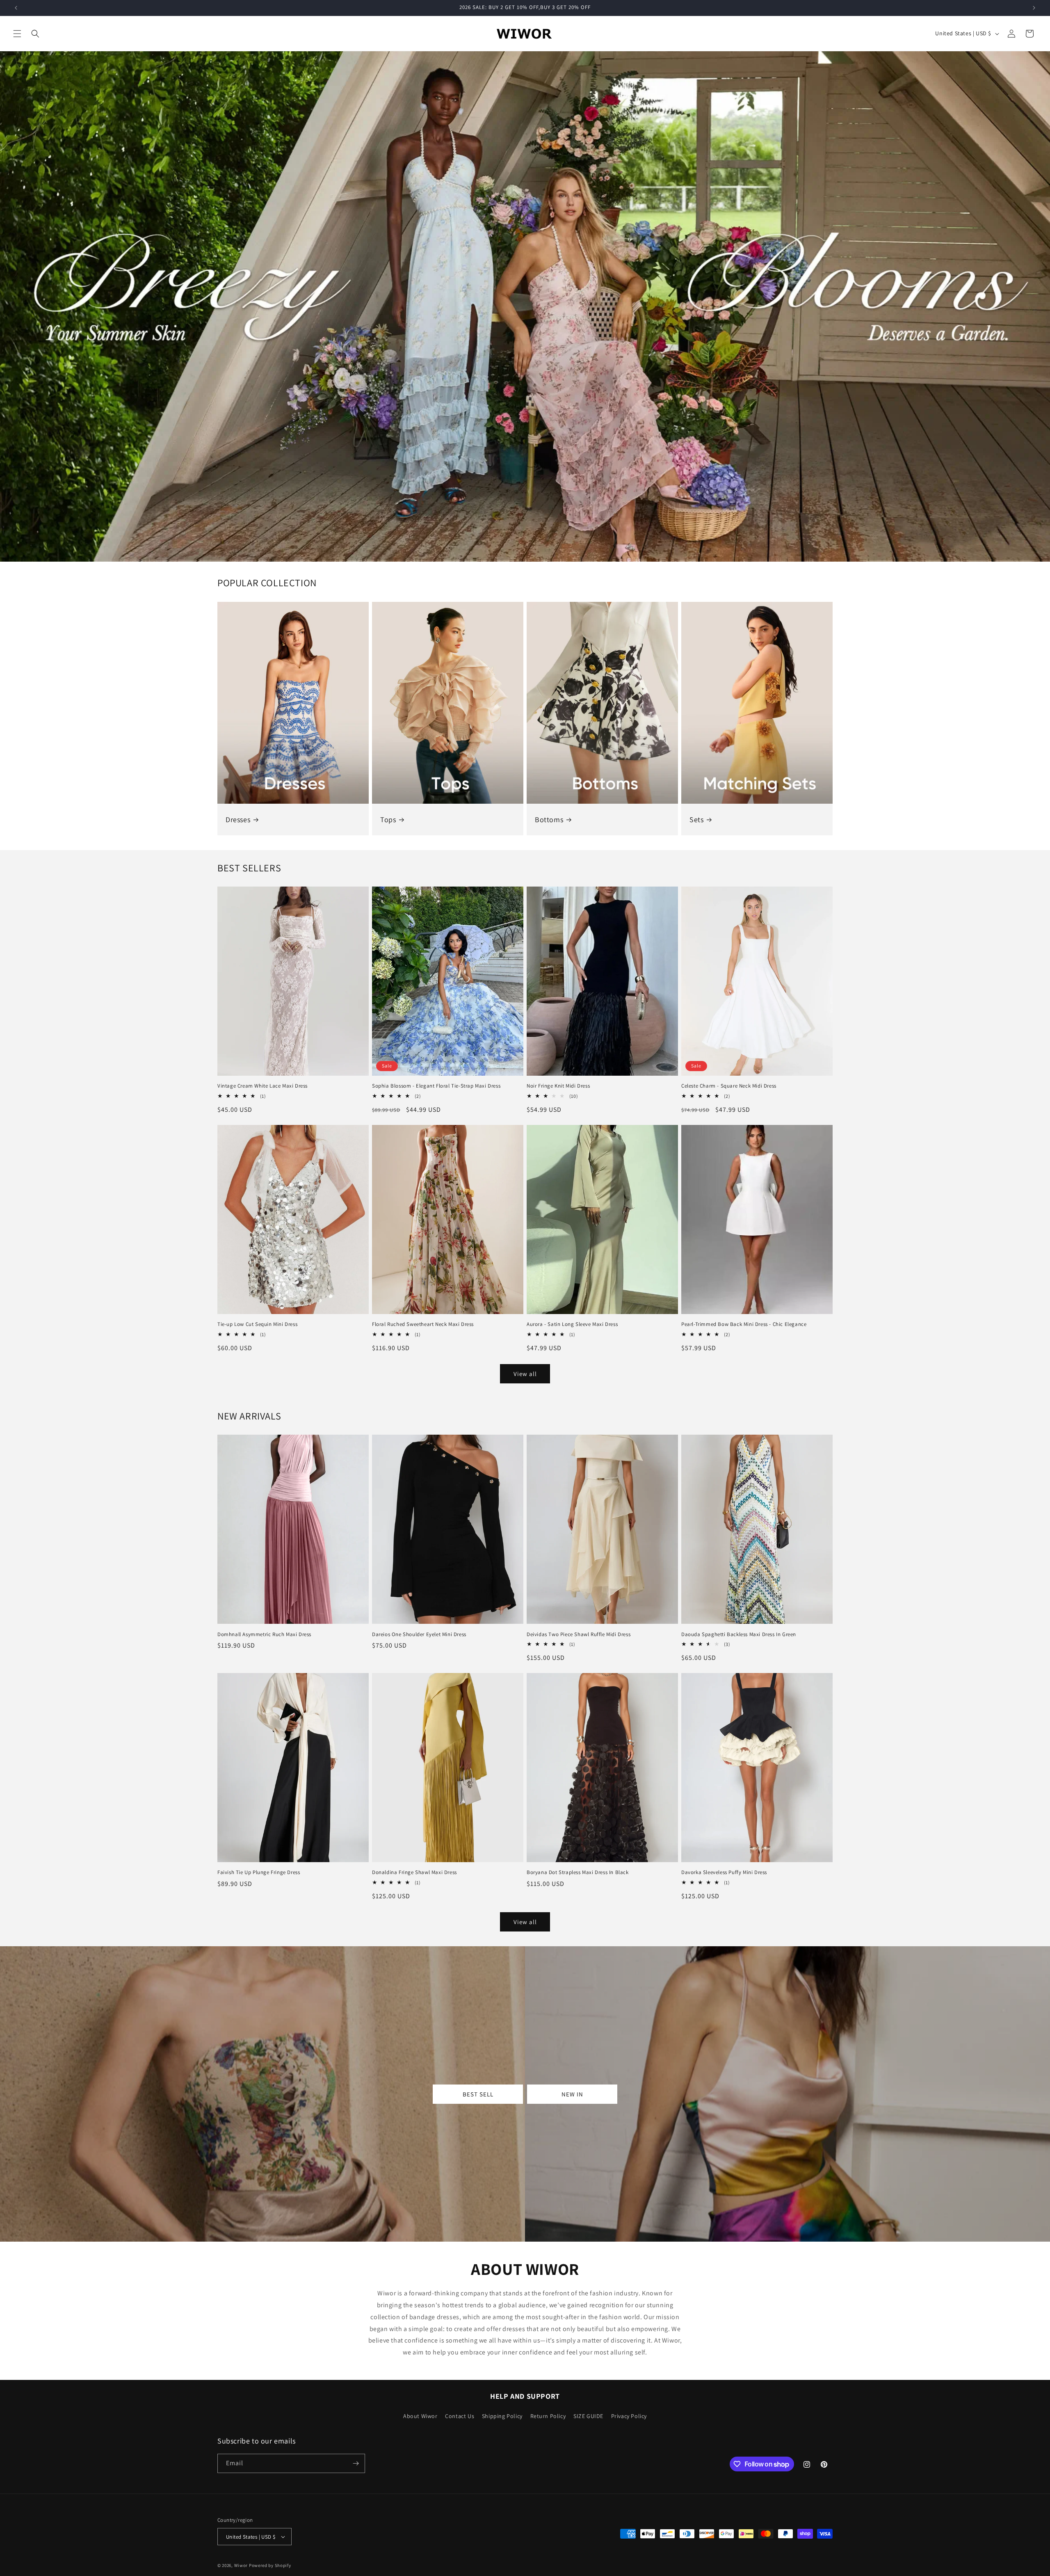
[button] (17, 34)
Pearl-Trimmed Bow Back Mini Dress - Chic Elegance (744, 1324)
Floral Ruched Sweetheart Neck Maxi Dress (423, 1324)
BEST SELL (478, 2094)
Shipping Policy (502, 2416)
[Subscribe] (356, 2463)
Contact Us (460, 2416)
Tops (388, 819)
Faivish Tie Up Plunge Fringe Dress (259, 1872)
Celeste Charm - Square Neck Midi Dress (729, 1086)
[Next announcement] (1034, 8)
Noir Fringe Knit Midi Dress (558, 1086)
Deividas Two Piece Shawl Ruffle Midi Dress (579, 1634)
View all (525, 1374)
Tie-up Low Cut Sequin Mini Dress (257, 1324)
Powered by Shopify (270, 2565)
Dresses (238, 819)
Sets (696, 819)
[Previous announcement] (16, 8)
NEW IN (572, 2094)
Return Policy (548, 2416)
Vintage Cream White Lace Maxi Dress (262, 1086)
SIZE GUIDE (588, 2416)
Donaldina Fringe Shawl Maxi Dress (414, 1872)
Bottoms (549, 819)
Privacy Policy (629, 2416)
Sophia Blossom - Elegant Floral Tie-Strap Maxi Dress (436, 1086)
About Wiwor (420, 2416)
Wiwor (241, 2565)
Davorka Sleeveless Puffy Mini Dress (724, 1872)
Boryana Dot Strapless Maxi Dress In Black (578, 1872)
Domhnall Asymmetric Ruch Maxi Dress (264, 1634)
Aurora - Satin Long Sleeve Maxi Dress (572, 1324)
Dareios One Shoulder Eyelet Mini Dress (419, 1634)
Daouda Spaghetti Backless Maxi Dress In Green (739, 1634)
